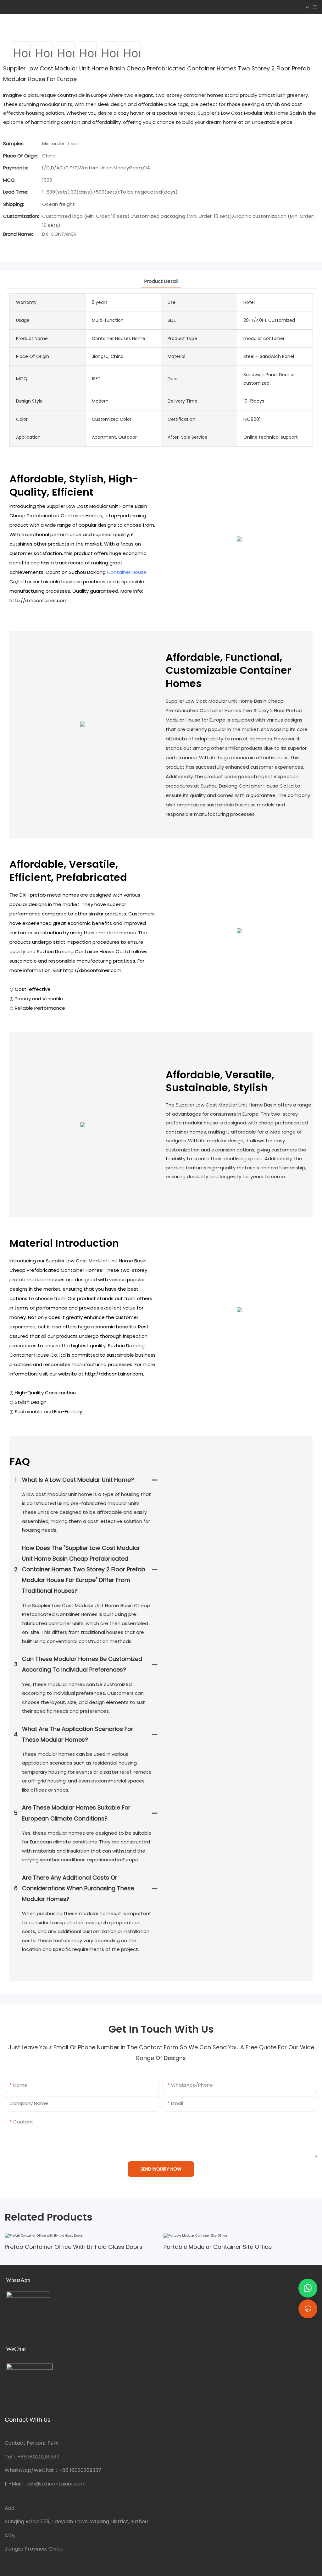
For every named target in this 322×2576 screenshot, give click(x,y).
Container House (127, 572)
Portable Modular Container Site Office (218, 2247)
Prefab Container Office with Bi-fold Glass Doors (74, 2247)
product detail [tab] (161, 281)
